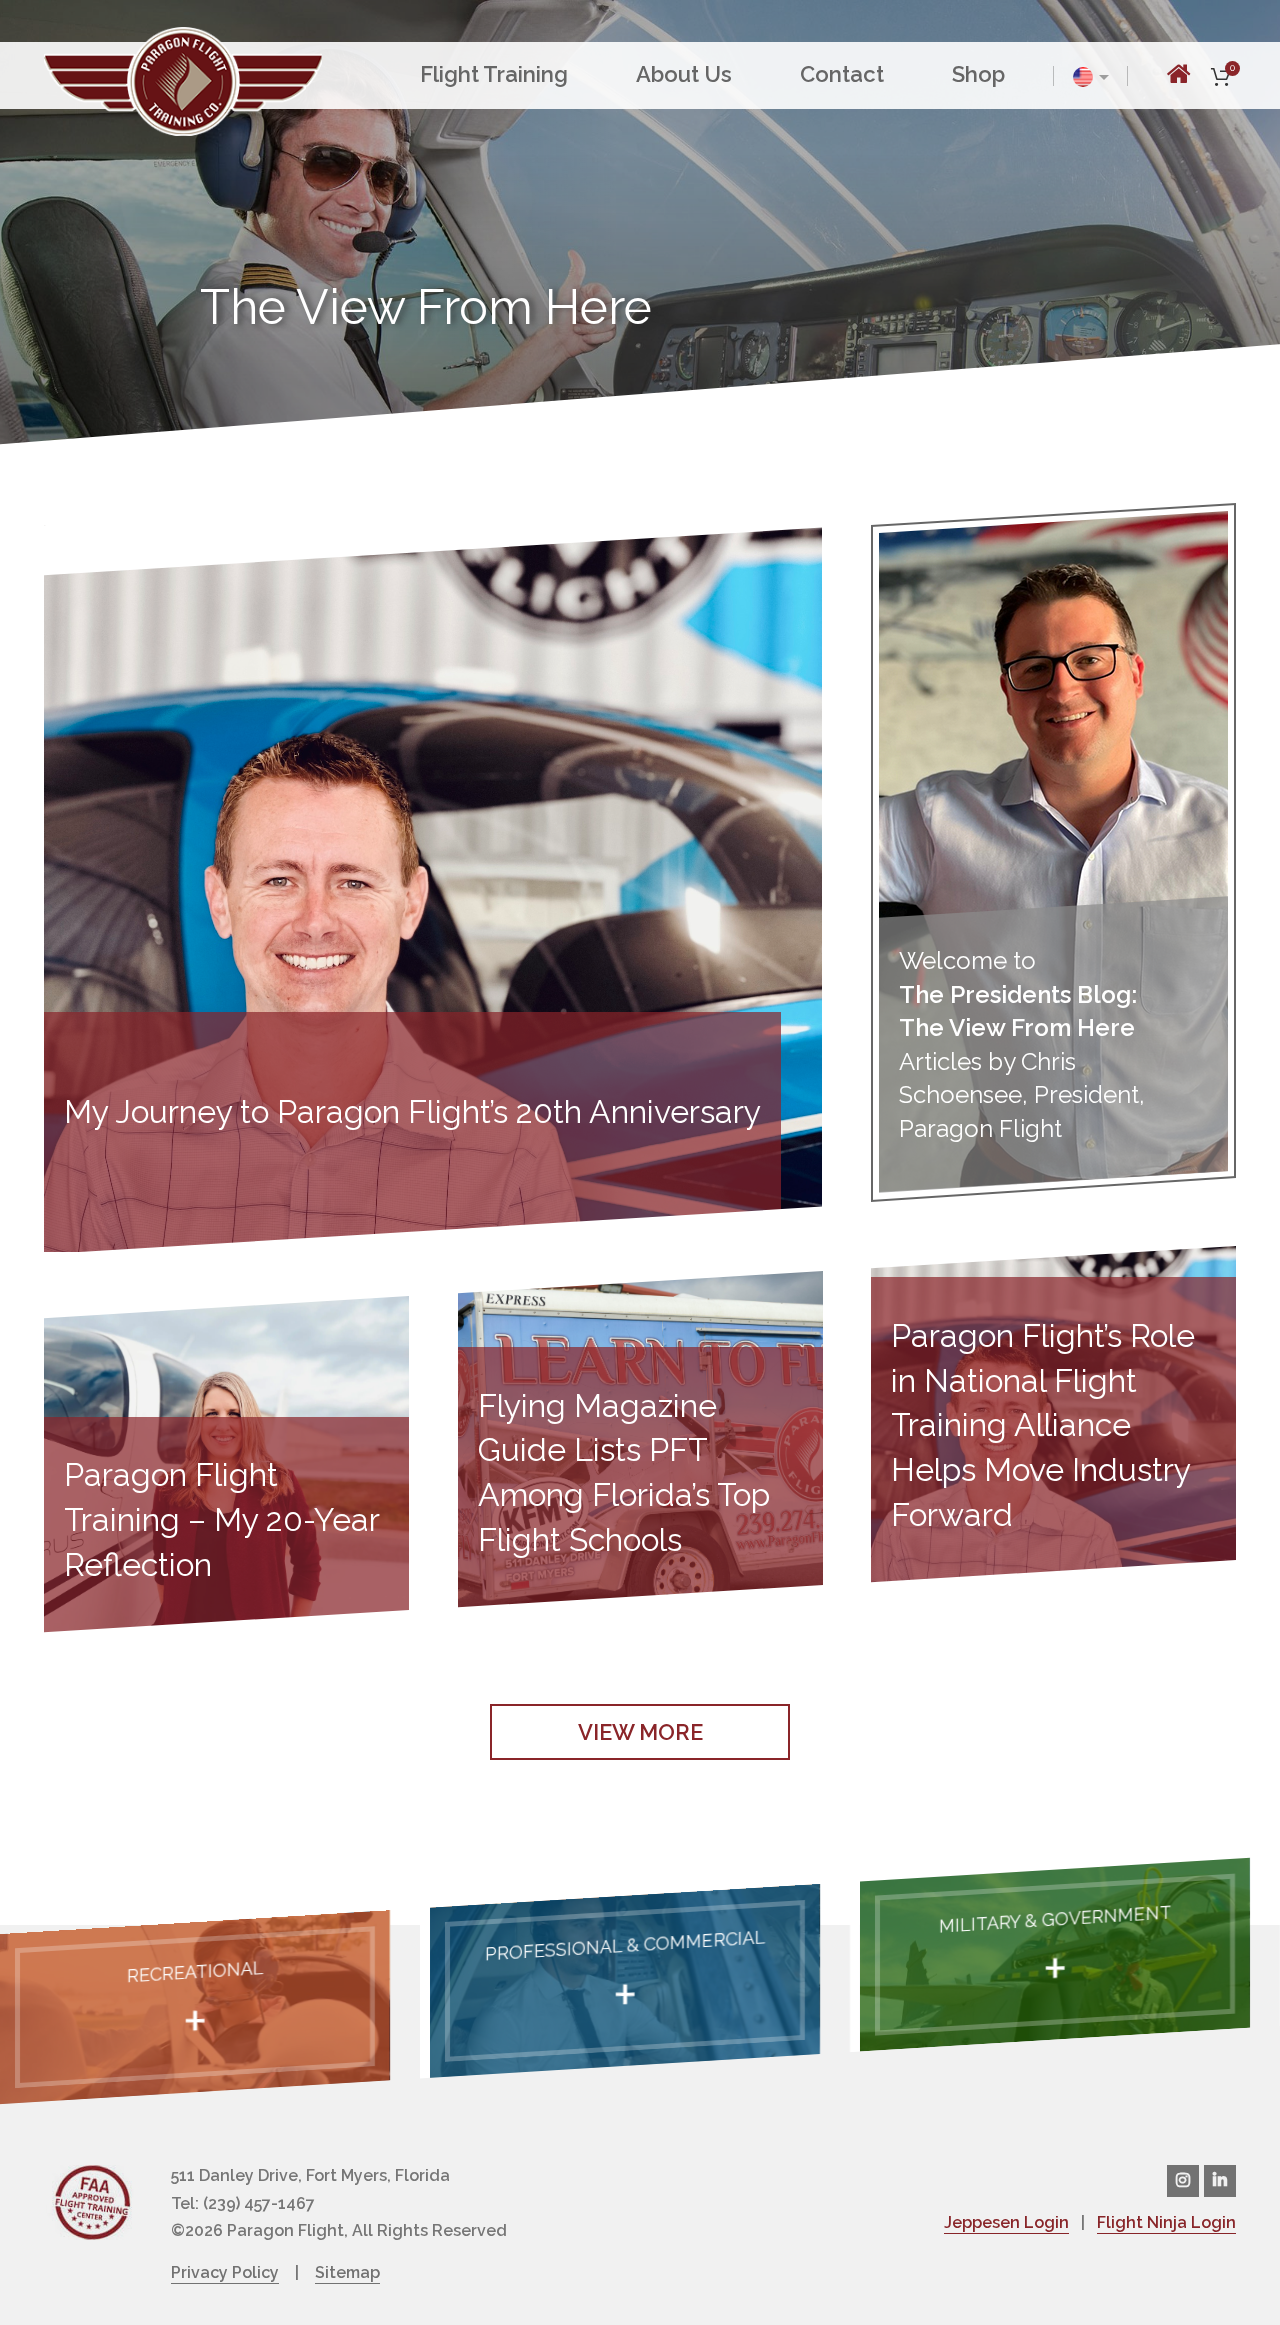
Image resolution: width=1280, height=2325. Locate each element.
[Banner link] (195, 2007)
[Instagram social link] (1183, 2181)
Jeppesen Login (1006, 2222)
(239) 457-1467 (259, 2203)
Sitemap (347, 2272)
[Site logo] (183, 79)
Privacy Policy (225, 2272)
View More (640, 1732)
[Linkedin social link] (1220, 2181)
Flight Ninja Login (1166, 2222)
